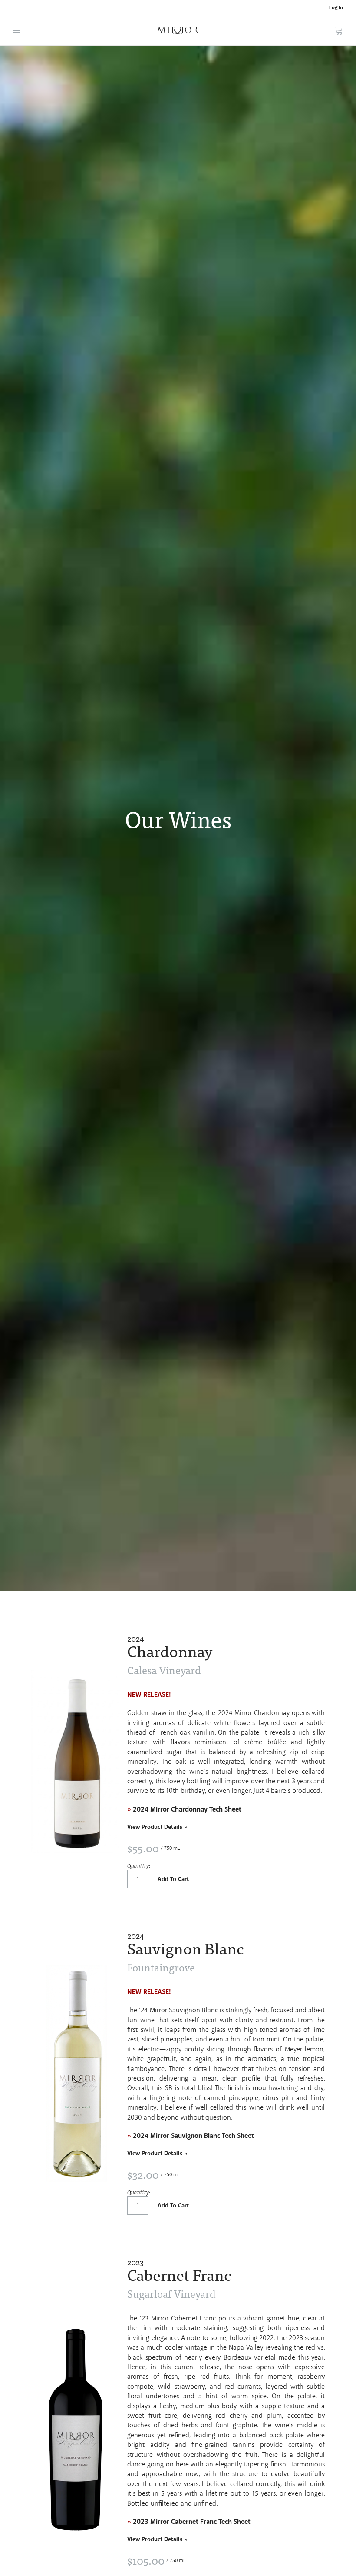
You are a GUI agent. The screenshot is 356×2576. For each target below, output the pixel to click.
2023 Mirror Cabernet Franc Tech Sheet (192, 2522)
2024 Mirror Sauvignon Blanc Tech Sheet (191, 2136)
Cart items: (339, 30)
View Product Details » (157, 1827)
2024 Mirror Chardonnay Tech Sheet (184, 1810)
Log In (336, 8)
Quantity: (139, 1866)
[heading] (226, 1646)
